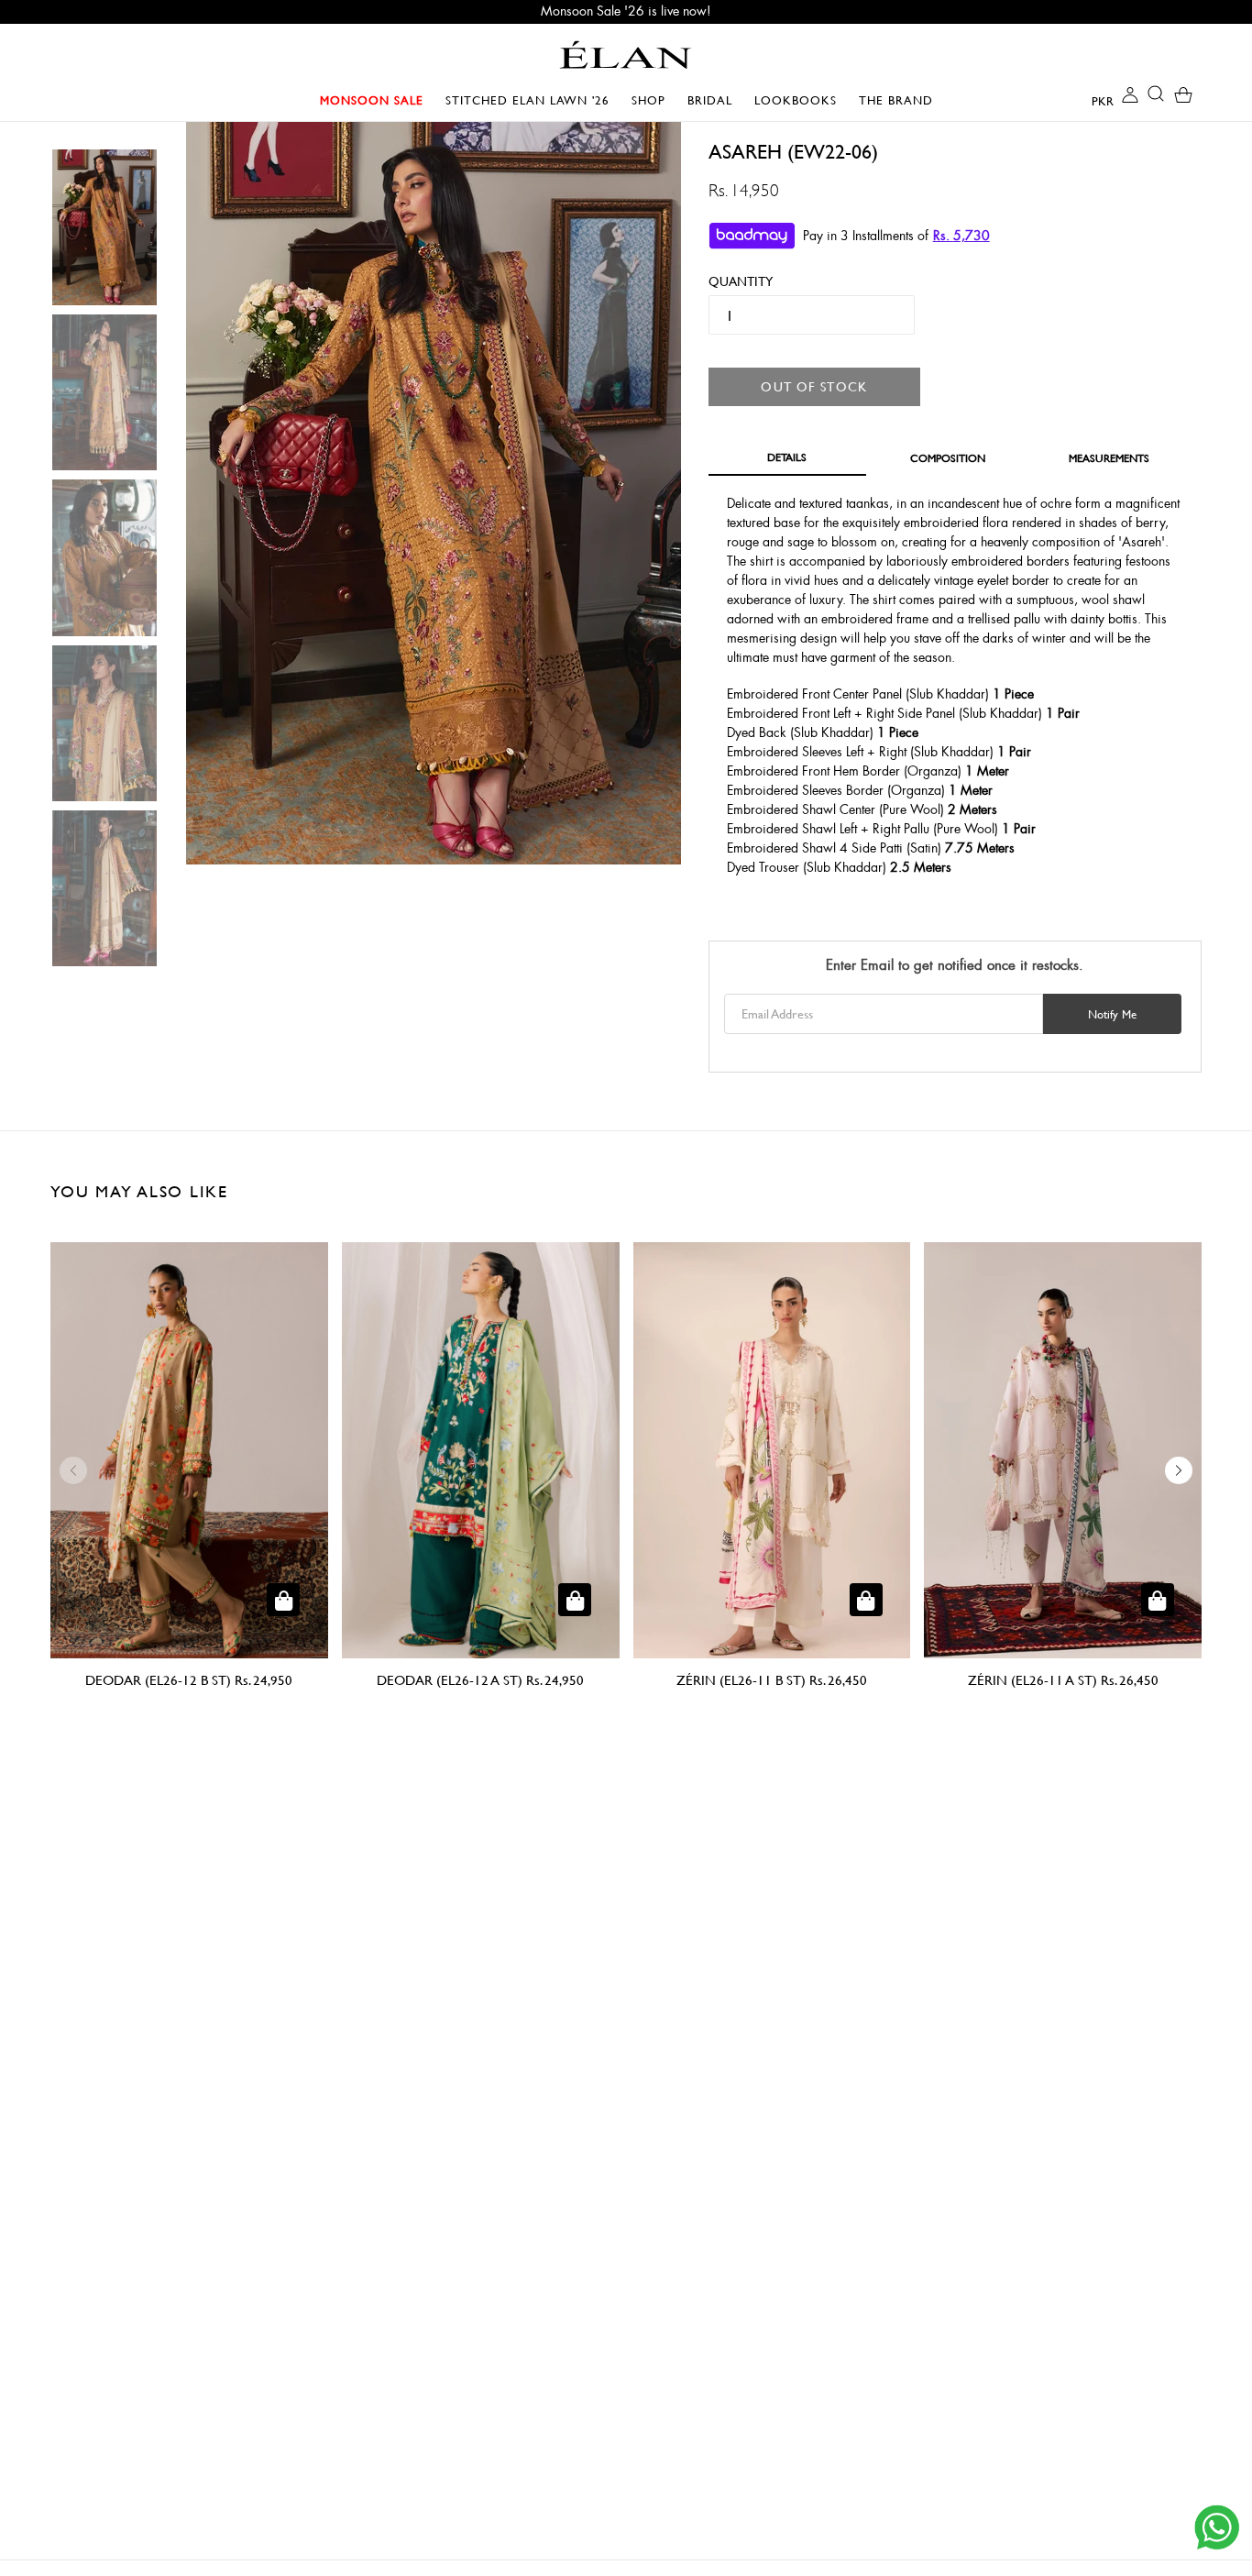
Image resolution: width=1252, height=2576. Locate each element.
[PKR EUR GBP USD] (1088, 100)
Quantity (733, 281)
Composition (948, 457)
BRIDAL (714, 100)
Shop (653, 100)
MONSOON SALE (376, 100)
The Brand (896, 100)
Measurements (1109, 457)
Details (787, 457)
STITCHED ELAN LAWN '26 (527, 100)
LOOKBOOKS (800, 100)
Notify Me (1112, 1014)
